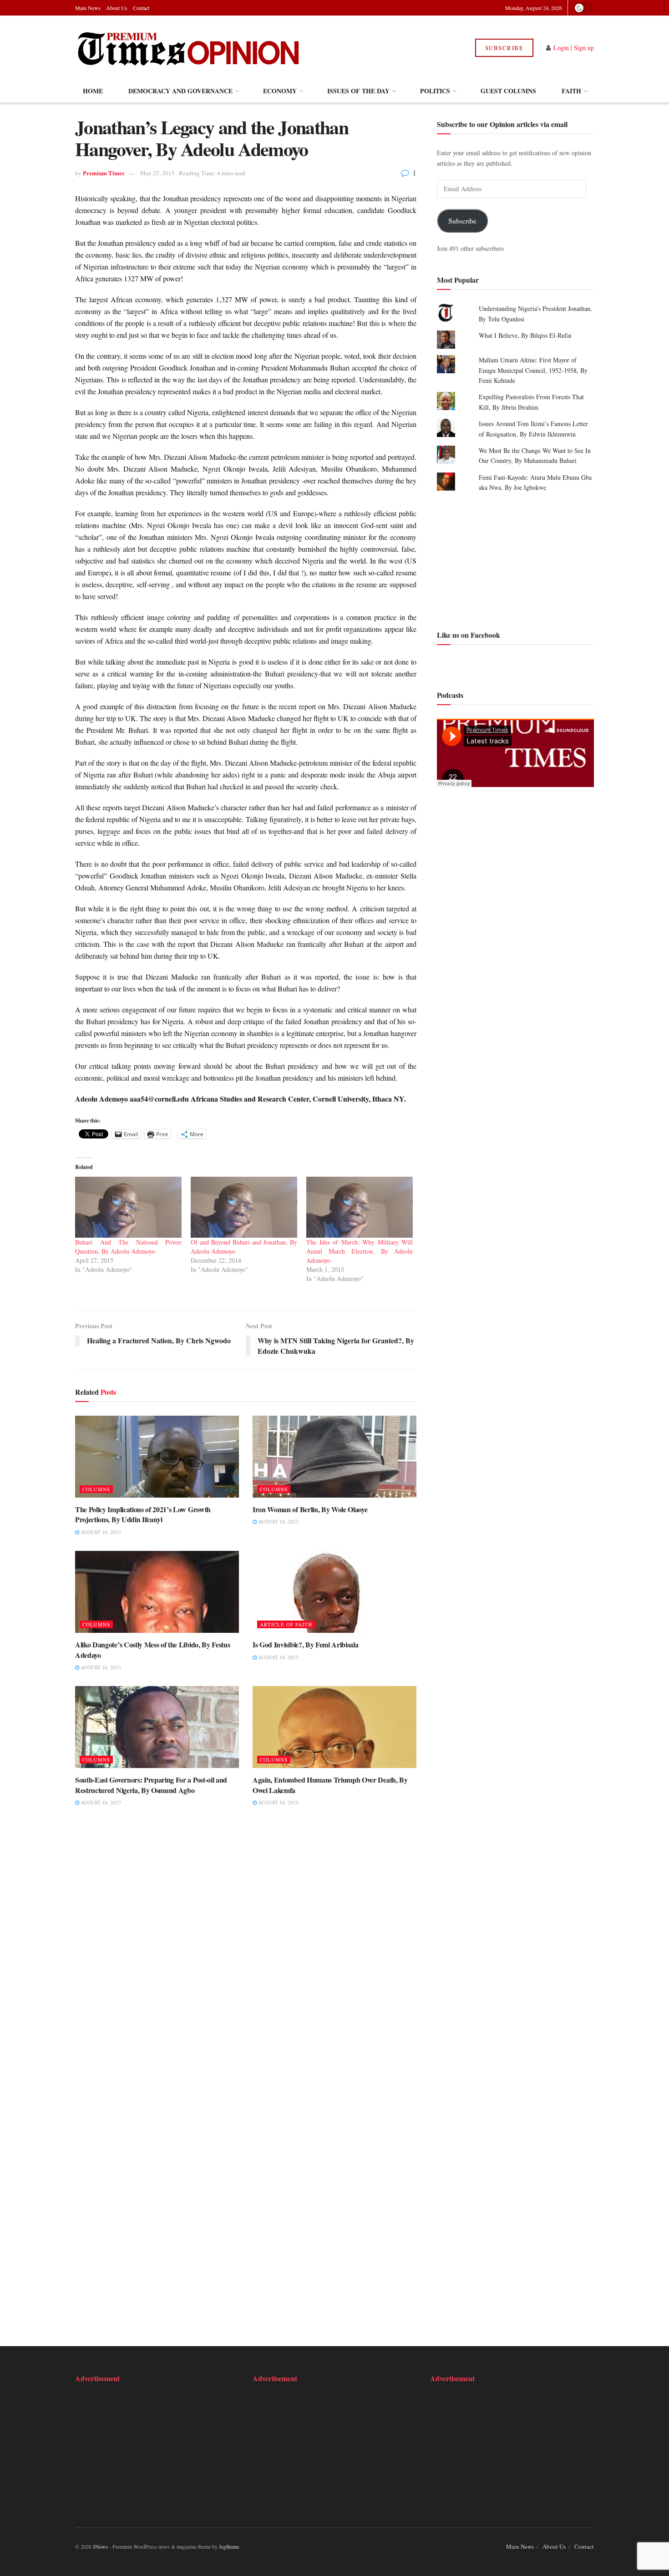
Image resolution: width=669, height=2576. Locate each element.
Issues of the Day (358, 91)
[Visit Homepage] (188, 48)
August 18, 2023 (100, 1532)
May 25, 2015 (157, 173)
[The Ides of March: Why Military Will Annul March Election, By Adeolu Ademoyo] (360, 1207)
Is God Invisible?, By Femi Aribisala (305, 1644)
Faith (571, 91)
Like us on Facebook (469, 634)
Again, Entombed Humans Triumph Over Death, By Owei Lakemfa (330, 1785)
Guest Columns (508, 91)
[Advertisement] (515, 559)
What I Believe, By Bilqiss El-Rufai (525, 335)
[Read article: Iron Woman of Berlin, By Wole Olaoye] (334, 1457)
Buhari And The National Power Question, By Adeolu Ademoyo (128, 1247)
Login (561, 48)
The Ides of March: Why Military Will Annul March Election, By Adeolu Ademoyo (360, 1251)
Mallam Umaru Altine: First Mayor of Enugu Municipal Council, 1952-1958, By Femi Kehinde (533, 370)
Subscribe (504, 48)
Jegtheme (229, 2546)
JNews (100, 2546)
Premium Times (104, 173)
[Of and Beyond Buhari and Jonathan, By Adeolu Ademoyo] (244, 1207)
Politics (435, 91)
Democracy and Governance (180, 91)
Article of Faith (286, 1624)
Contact (141, 8)
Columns (96, 1489)
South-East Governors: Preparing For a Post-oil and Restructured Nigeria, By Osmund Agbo (151, 1785)
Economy (280, 91)
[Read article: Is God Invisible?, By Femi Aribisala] (334, 1592)
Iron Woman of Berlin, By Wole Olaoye (310, 1509)
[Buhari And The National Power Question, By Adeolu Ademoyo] (128, 1207)
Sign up (584, 48)
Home (93, 91)
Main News (88, 8)
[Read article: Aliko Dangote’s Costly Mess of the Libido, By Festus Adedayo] (157, 1592)
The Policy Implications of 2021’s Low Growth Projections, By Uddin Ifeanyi (143, 1514)
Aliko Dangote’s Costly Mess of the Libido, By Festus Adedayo (152, 1649)
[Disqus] (246, 1955)
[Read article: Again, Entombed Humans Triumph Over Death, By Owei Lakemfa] (334, 1727)
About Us (117, 8)
